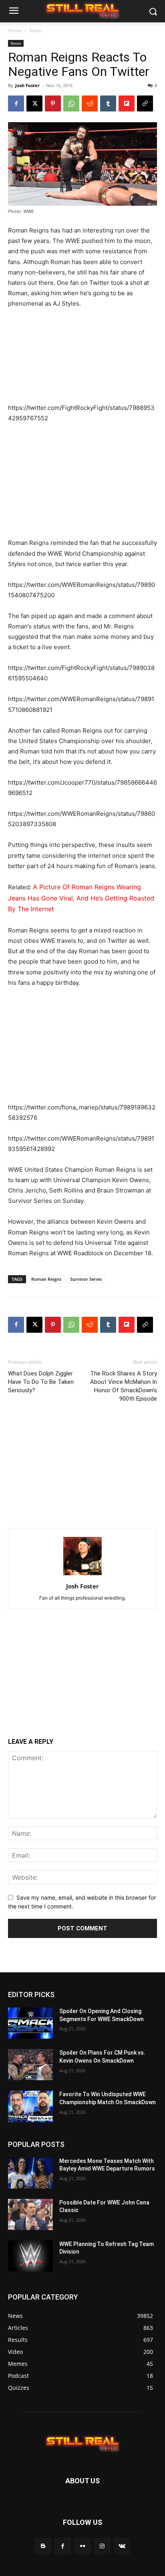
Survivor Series (86, 1279)
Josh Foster (27, 85)
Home (15, 31)
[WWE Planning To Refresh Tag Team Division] (30, 2256)
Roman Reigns (46, 1279)
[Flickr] (82, 2546)
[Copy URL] (145, 103)
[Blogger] (43, 2546)
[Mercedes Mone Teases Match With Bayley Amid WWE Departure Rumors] (30, 2173)
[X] (34, 103)
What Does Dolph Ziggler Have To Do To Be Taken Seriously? (41, 1382)
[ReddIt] (90, 103)
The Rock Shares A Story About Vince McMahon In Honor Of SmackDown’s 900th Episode (124, 1386)
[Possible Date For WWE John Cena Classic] (30, 2214)
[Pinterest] (53, 103)
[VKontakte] (122, 2546)
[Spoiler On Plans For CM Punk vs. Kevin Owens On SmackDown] (30, 2065)
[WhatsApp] (71, 103)
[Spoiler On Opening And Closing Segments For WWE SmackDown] (30, 2023)
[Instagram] (102, 2546)
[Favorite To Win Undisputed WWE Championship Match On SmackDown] (30, 2106)
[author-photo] (82, 1575)
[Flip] (127, 103)
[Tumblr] (108, 103)
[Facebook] (16, 103)
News (35, 31)
